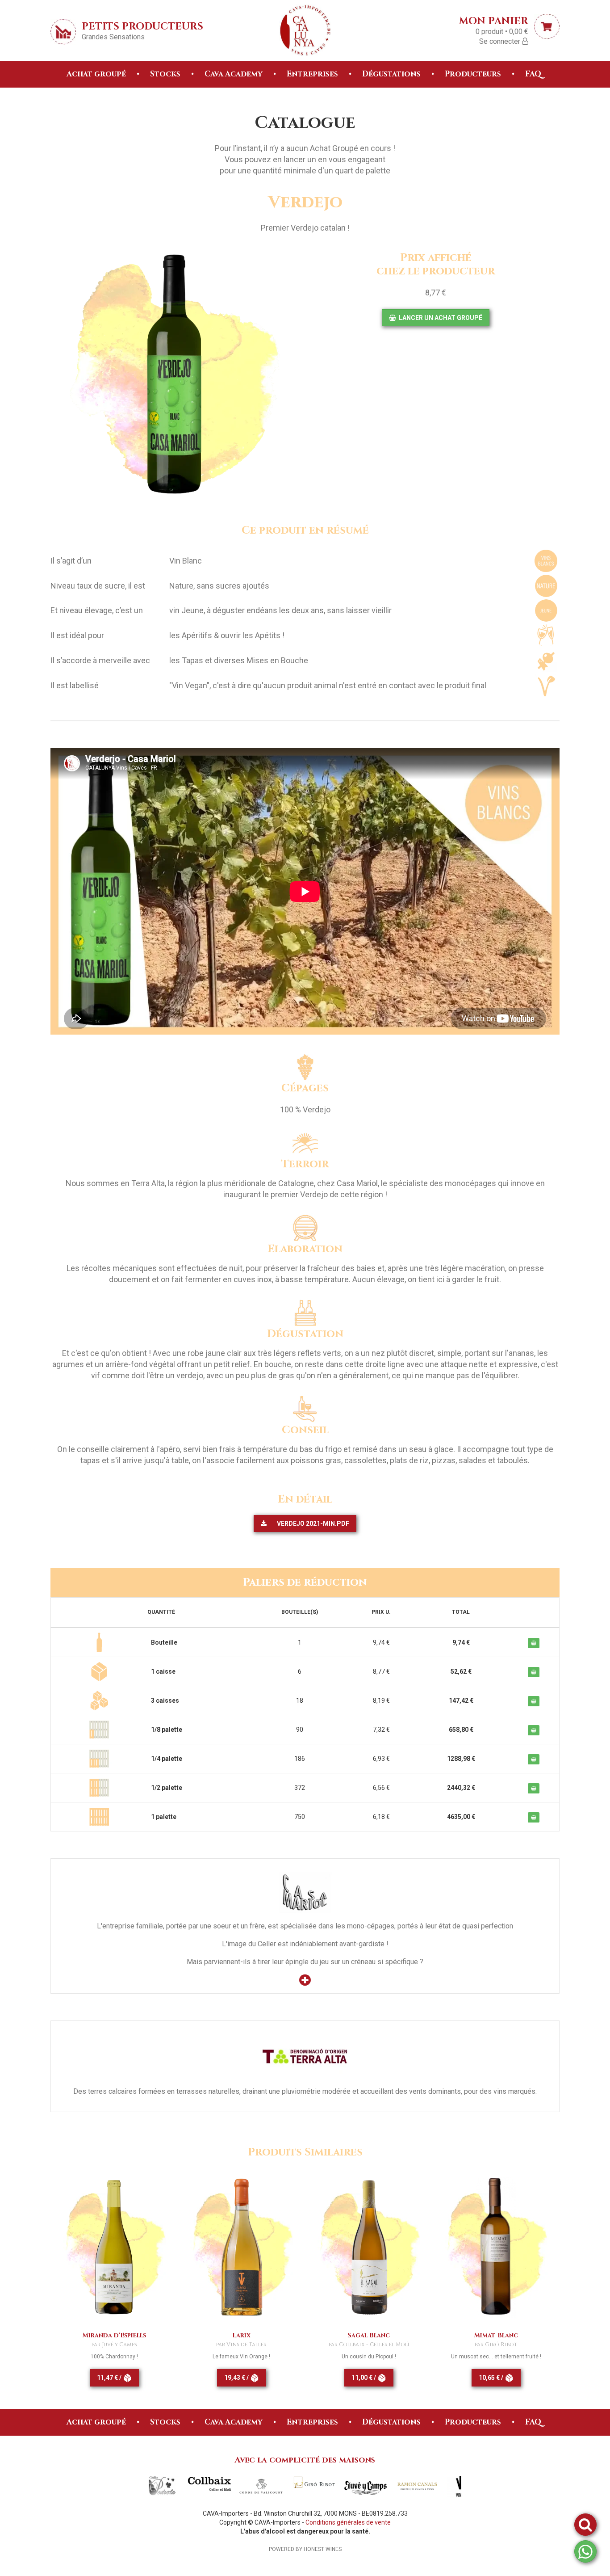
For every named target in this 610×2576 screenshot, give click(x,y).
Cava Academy (234, 74)
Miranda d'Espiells (114, 2335)
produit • (502, 32)
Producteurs (473, 74)
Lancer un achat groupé (440, 318)
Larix (241, 2335)
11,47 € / (110, 2378)
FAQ (533, 74)
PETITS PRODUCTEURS (142, 26)
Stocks (165, 74)
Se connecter (501, 41)
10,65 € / (492, 2378)
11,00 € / (364, 2378)
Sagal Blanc (369, 2335)
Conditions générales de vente (348, 2522)
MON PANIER (494, 20)
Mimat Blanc (496, 2335)
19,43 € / (237, 2378)
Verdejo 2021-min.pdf (312, 1524)
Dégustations (391, 74)
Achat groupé (96, 74)
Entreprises (312, 74)
